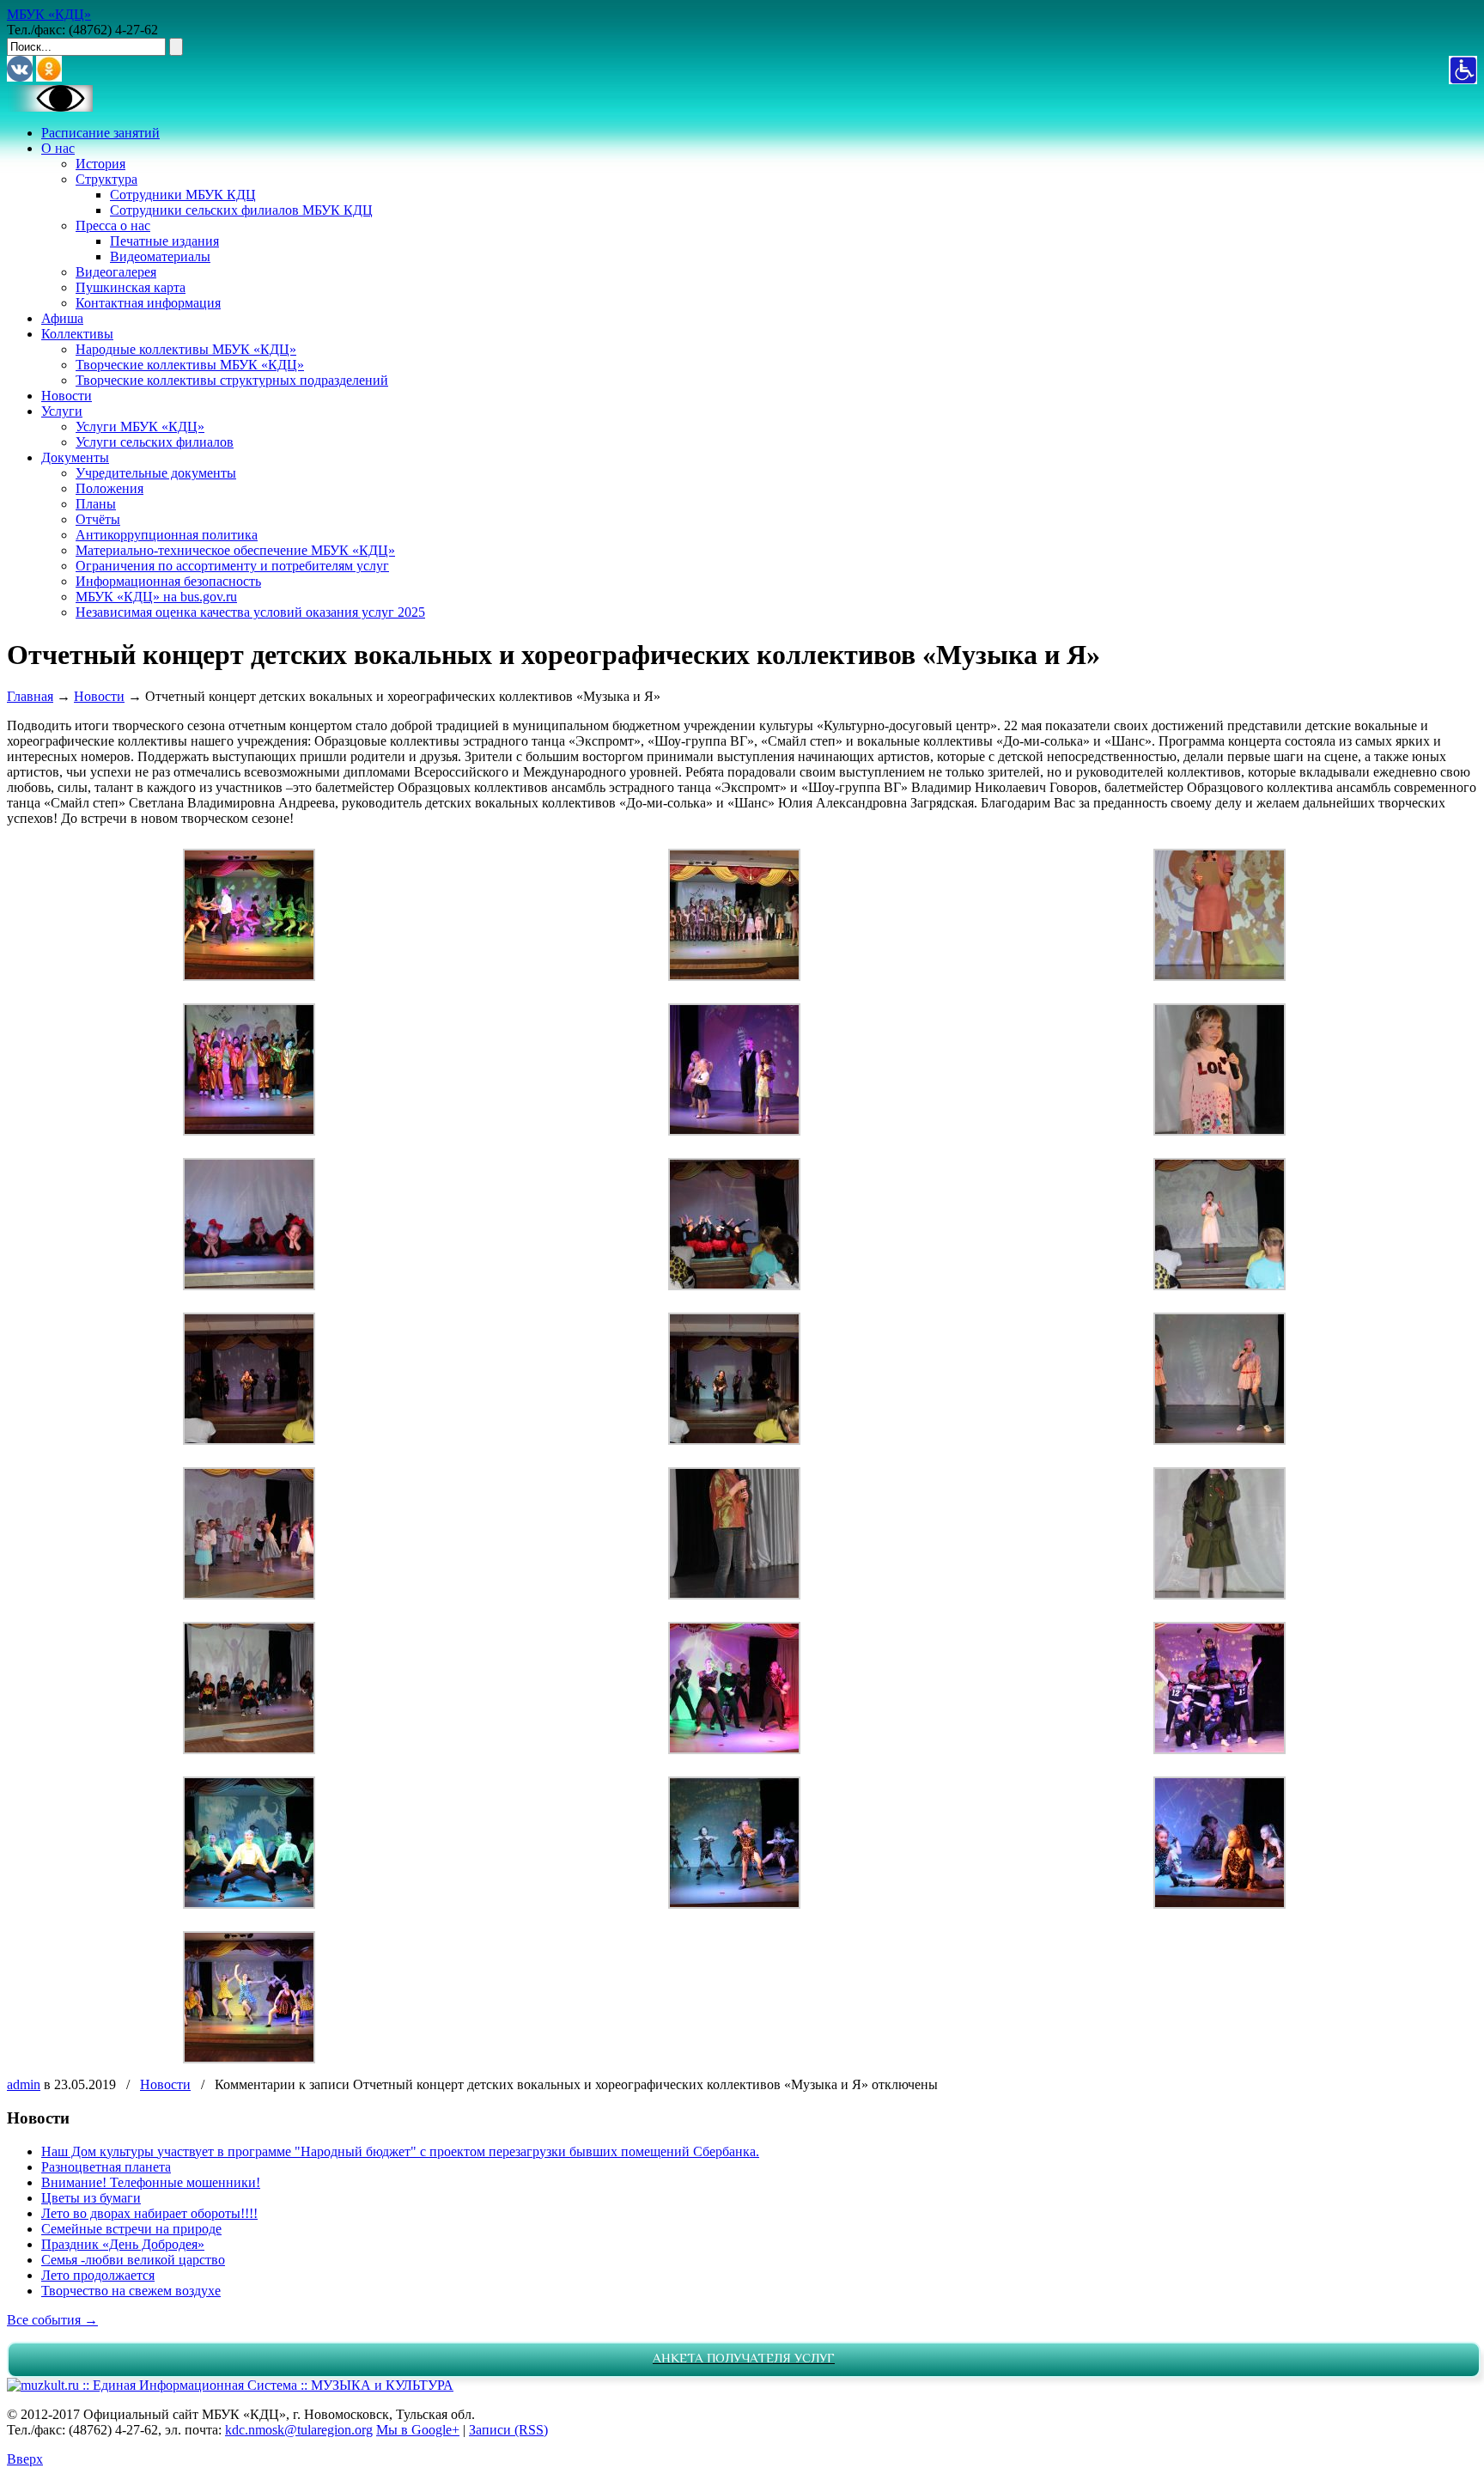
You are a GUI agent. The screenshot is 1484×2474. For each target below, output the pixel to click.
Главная (30, 696)
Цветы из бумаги (91, 2198)
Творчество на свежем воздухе (131, 2291)
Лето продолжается (98, 2275)
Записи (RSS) (508, 2430)
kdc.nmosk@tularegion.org (299, 2430)
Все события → (52, 2320)
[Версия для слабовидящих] (50, 107)
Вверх (25, 2459)
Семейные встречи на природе (131, 2229)
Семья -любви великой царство (133, 2260)
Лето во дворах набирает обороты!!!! (149, 2213)
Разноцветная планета (106, 2167)
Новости (99, 696)
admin (24, 2084)
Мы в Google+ (418, 2430)
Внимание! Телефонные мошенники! (151, 2182)
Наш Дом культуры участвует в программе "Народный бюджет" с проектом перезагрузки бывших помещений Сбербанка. (400, 2151)
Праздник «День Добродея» (123, 2244)
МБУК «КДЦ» (49, 14)
